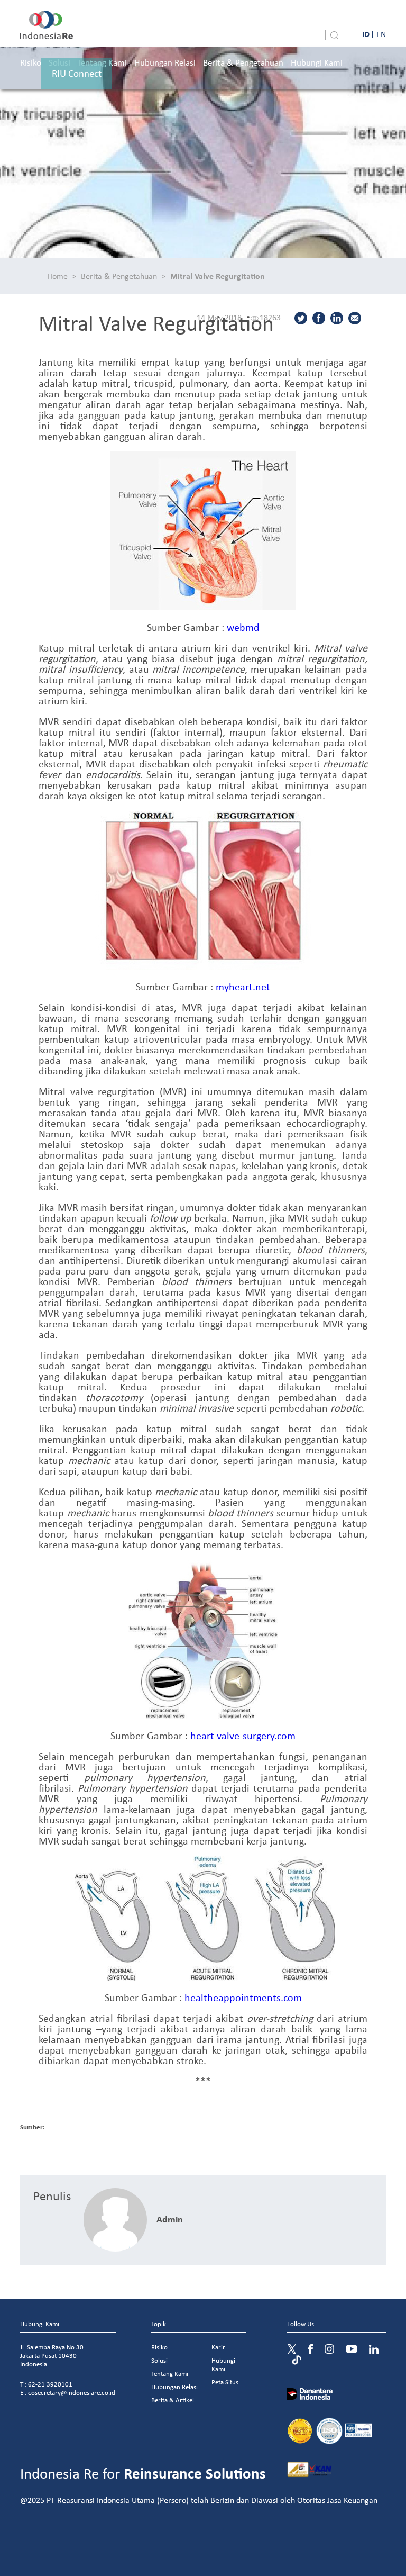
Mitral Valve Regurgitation (218, 276)
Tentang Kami (170, 2374)
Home (57, 276)
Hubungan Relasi (165, 62)
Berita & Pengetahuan (243, 62)
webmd (243, 627)
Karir (218, 2347)
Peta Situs (225, 2382)
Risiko (31, 62)
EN (381, 34)
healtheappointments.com (243, 1997)
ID (366, 34)
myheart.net (243, 986)
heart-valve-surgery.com (243, 1735)
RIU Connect (77, 73)
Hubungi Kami (317, 62)
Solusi (159, 2360)
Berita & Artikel (173, 2400)
